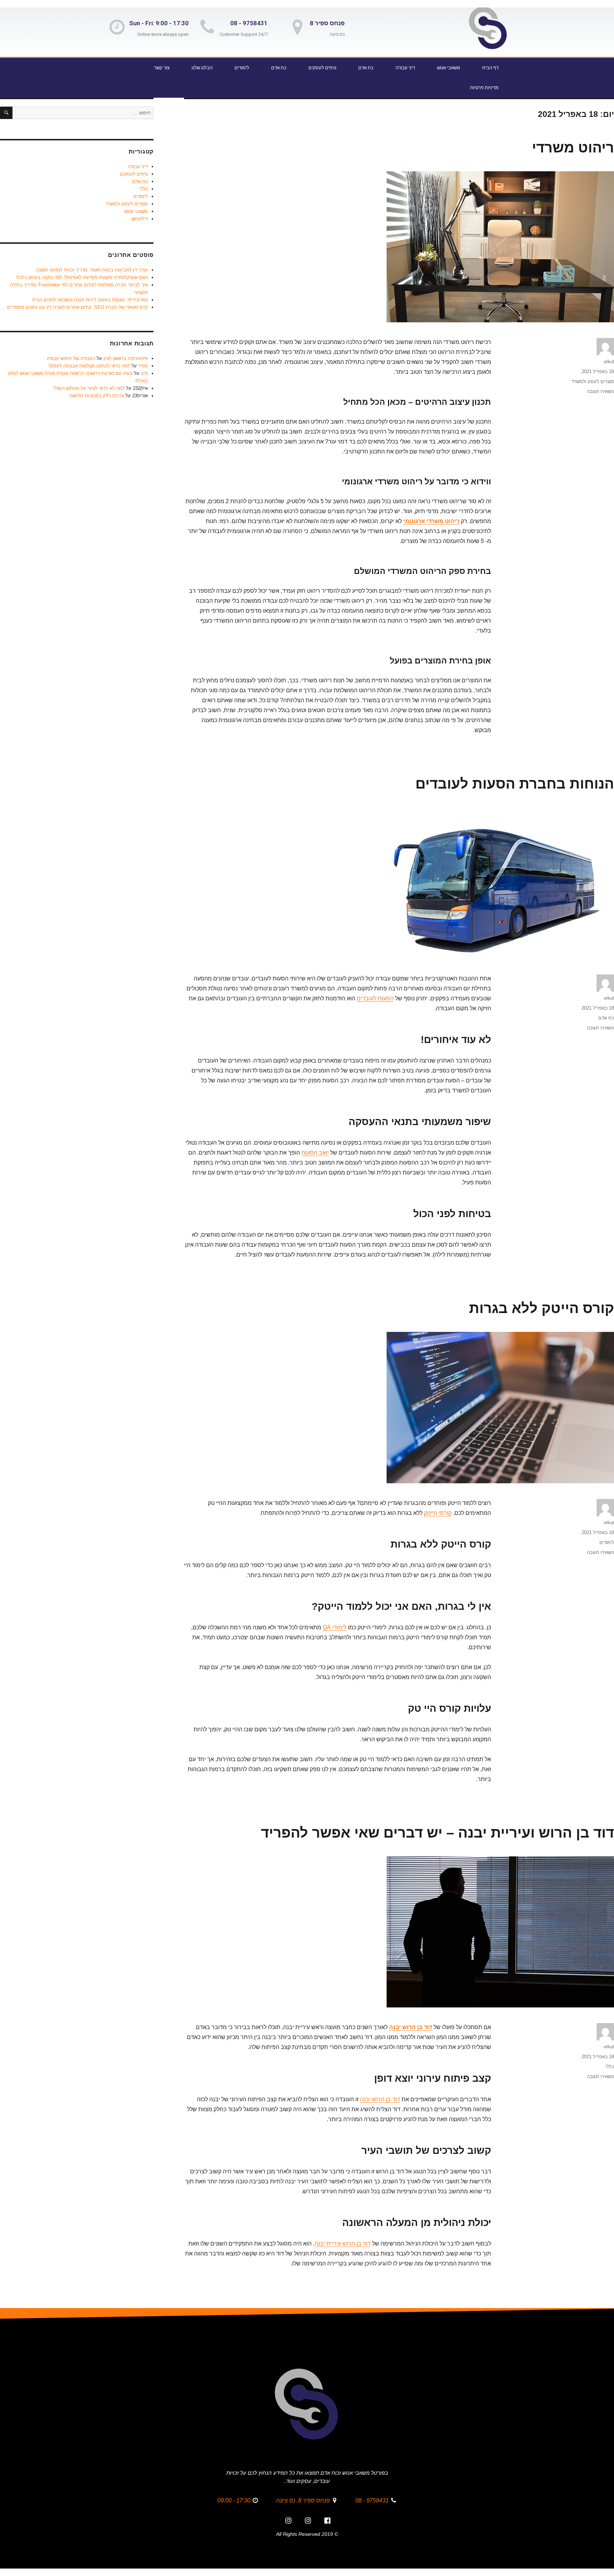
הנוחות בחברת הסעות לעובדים (515, 784)
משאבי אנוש (449, 68)
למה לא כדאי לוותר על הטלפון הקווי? (89, 388)
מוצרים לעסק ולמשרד (593, 381)
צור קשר (162, 68)
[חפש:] (83, 113)
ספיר (143, 366)
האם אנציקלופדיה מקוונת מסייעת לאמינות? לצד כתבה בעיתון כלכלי (82, 277)
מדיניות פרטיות (484, 88)
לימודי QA (335, 1627)
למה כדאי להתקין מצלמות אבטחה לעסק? (89, 366)
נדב (144, 373)
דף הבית (490, 68)
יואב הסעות (315, 1153)
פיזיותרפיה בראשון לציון (126, 358)
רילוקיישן (140, 219)
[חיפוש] (6, 113)
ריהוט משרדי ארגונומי (431, 521)
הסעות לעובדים (375, 998)
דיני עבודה (405, 68)
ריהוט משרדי (573, 147)
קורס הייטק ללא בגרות (542, 1308)
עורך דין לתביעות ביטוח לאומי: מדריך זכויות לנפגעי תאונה (92, 270)
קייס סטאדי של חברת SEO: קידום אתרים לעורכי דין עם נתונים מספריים (77, 307)
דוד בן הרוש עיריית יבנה (343, 2244)
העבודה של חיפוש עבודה (71, 358)
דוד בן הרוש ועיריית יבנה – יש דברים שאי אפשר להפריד (437, 1833)
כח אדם (366, 68)
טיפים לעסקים (322, 68)
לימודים (242, 68)
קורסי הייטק (438, 1513)
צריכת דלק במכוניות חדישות (97, 396)
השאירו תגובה (600, 391)
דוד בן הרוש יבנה (411, 2027)
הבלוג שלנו (202, 68)
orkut (609, 362)
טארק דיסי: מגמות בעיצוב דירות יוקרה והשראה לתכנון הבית (90, 300)
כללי (610, 2067)
